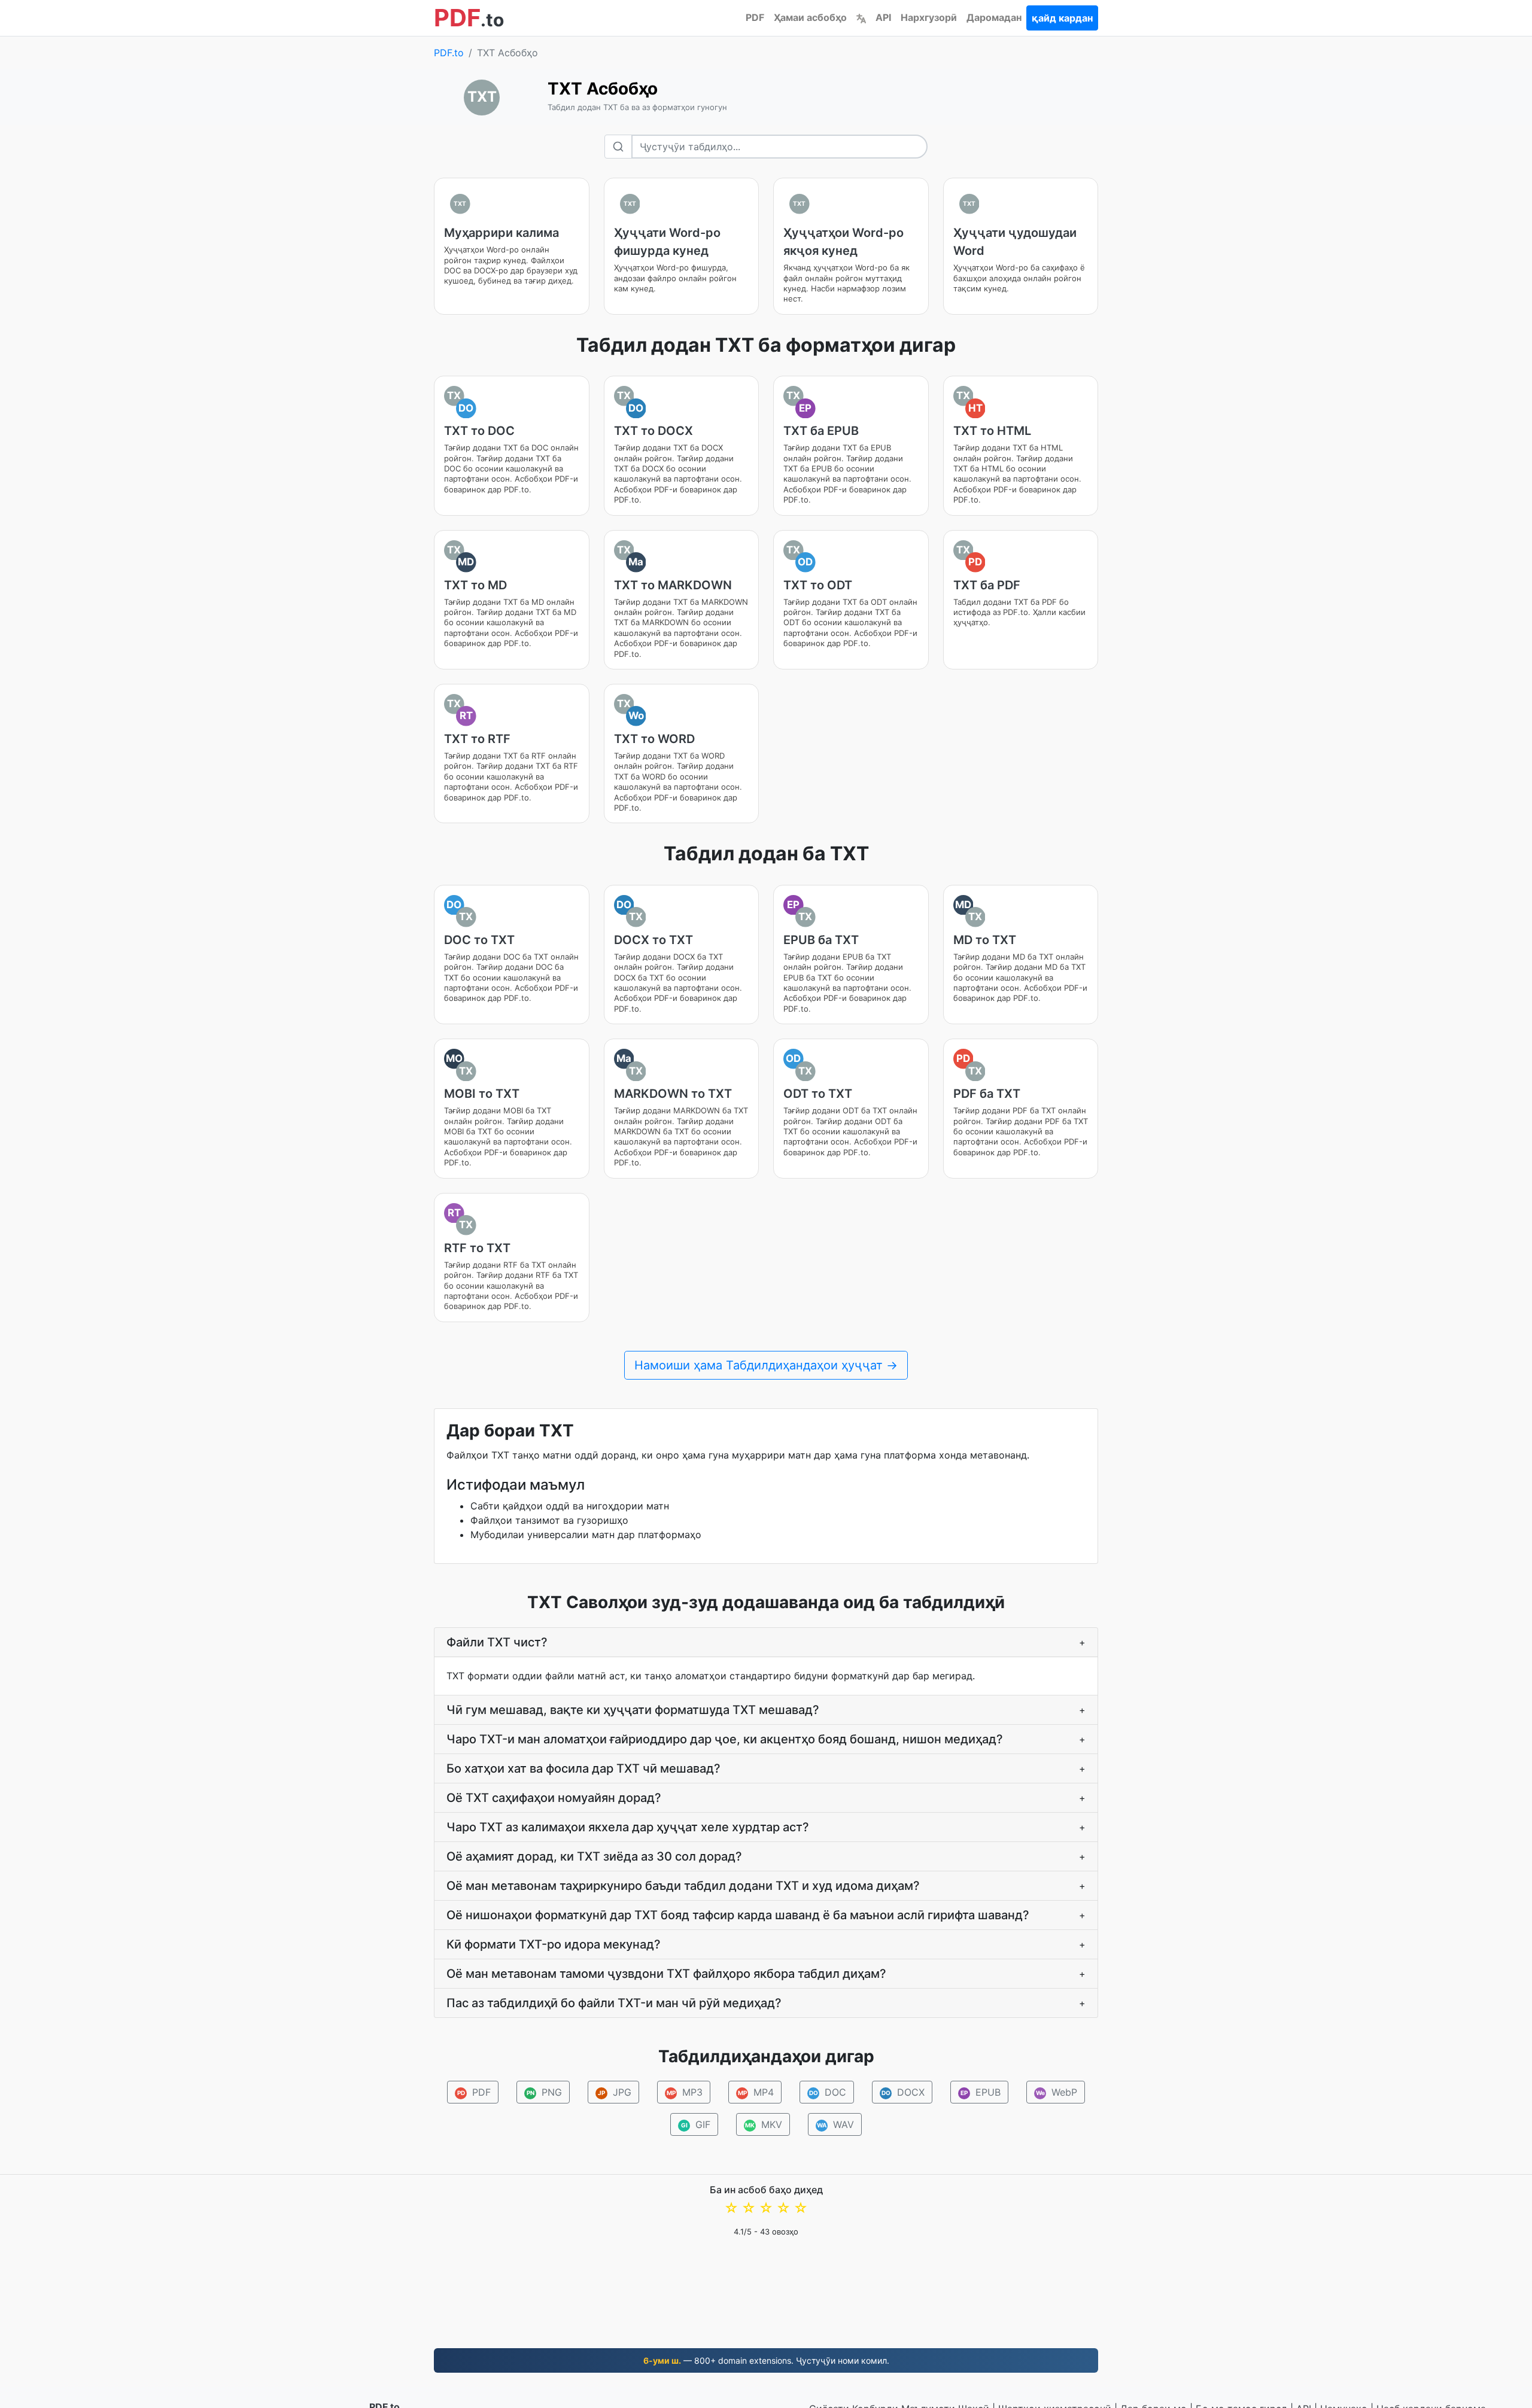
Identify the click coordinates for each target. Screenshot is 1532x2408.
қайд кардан (1062, 18)
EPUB (981, 2092)
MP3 (685, 2092)
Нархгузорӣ (929, 17)
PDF (755, 17)
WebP (1057, 2092)
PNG (545, 2092)
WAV (835, 2124)
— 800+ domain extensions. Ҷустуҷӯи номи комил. (766, 2360)
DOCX (903, 2092)
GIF (696, 2124)
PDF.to (449, 53)
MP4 (756, 2092)
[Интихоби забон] (861, 17)
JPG (615, 2092)
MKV (764, 2124)
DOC (828, 2092)
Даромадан (994, 17)
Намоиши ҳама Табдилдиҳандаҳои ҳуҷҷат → (766, 1365)
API (883, 17)
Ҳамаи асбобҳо (810, 17)
